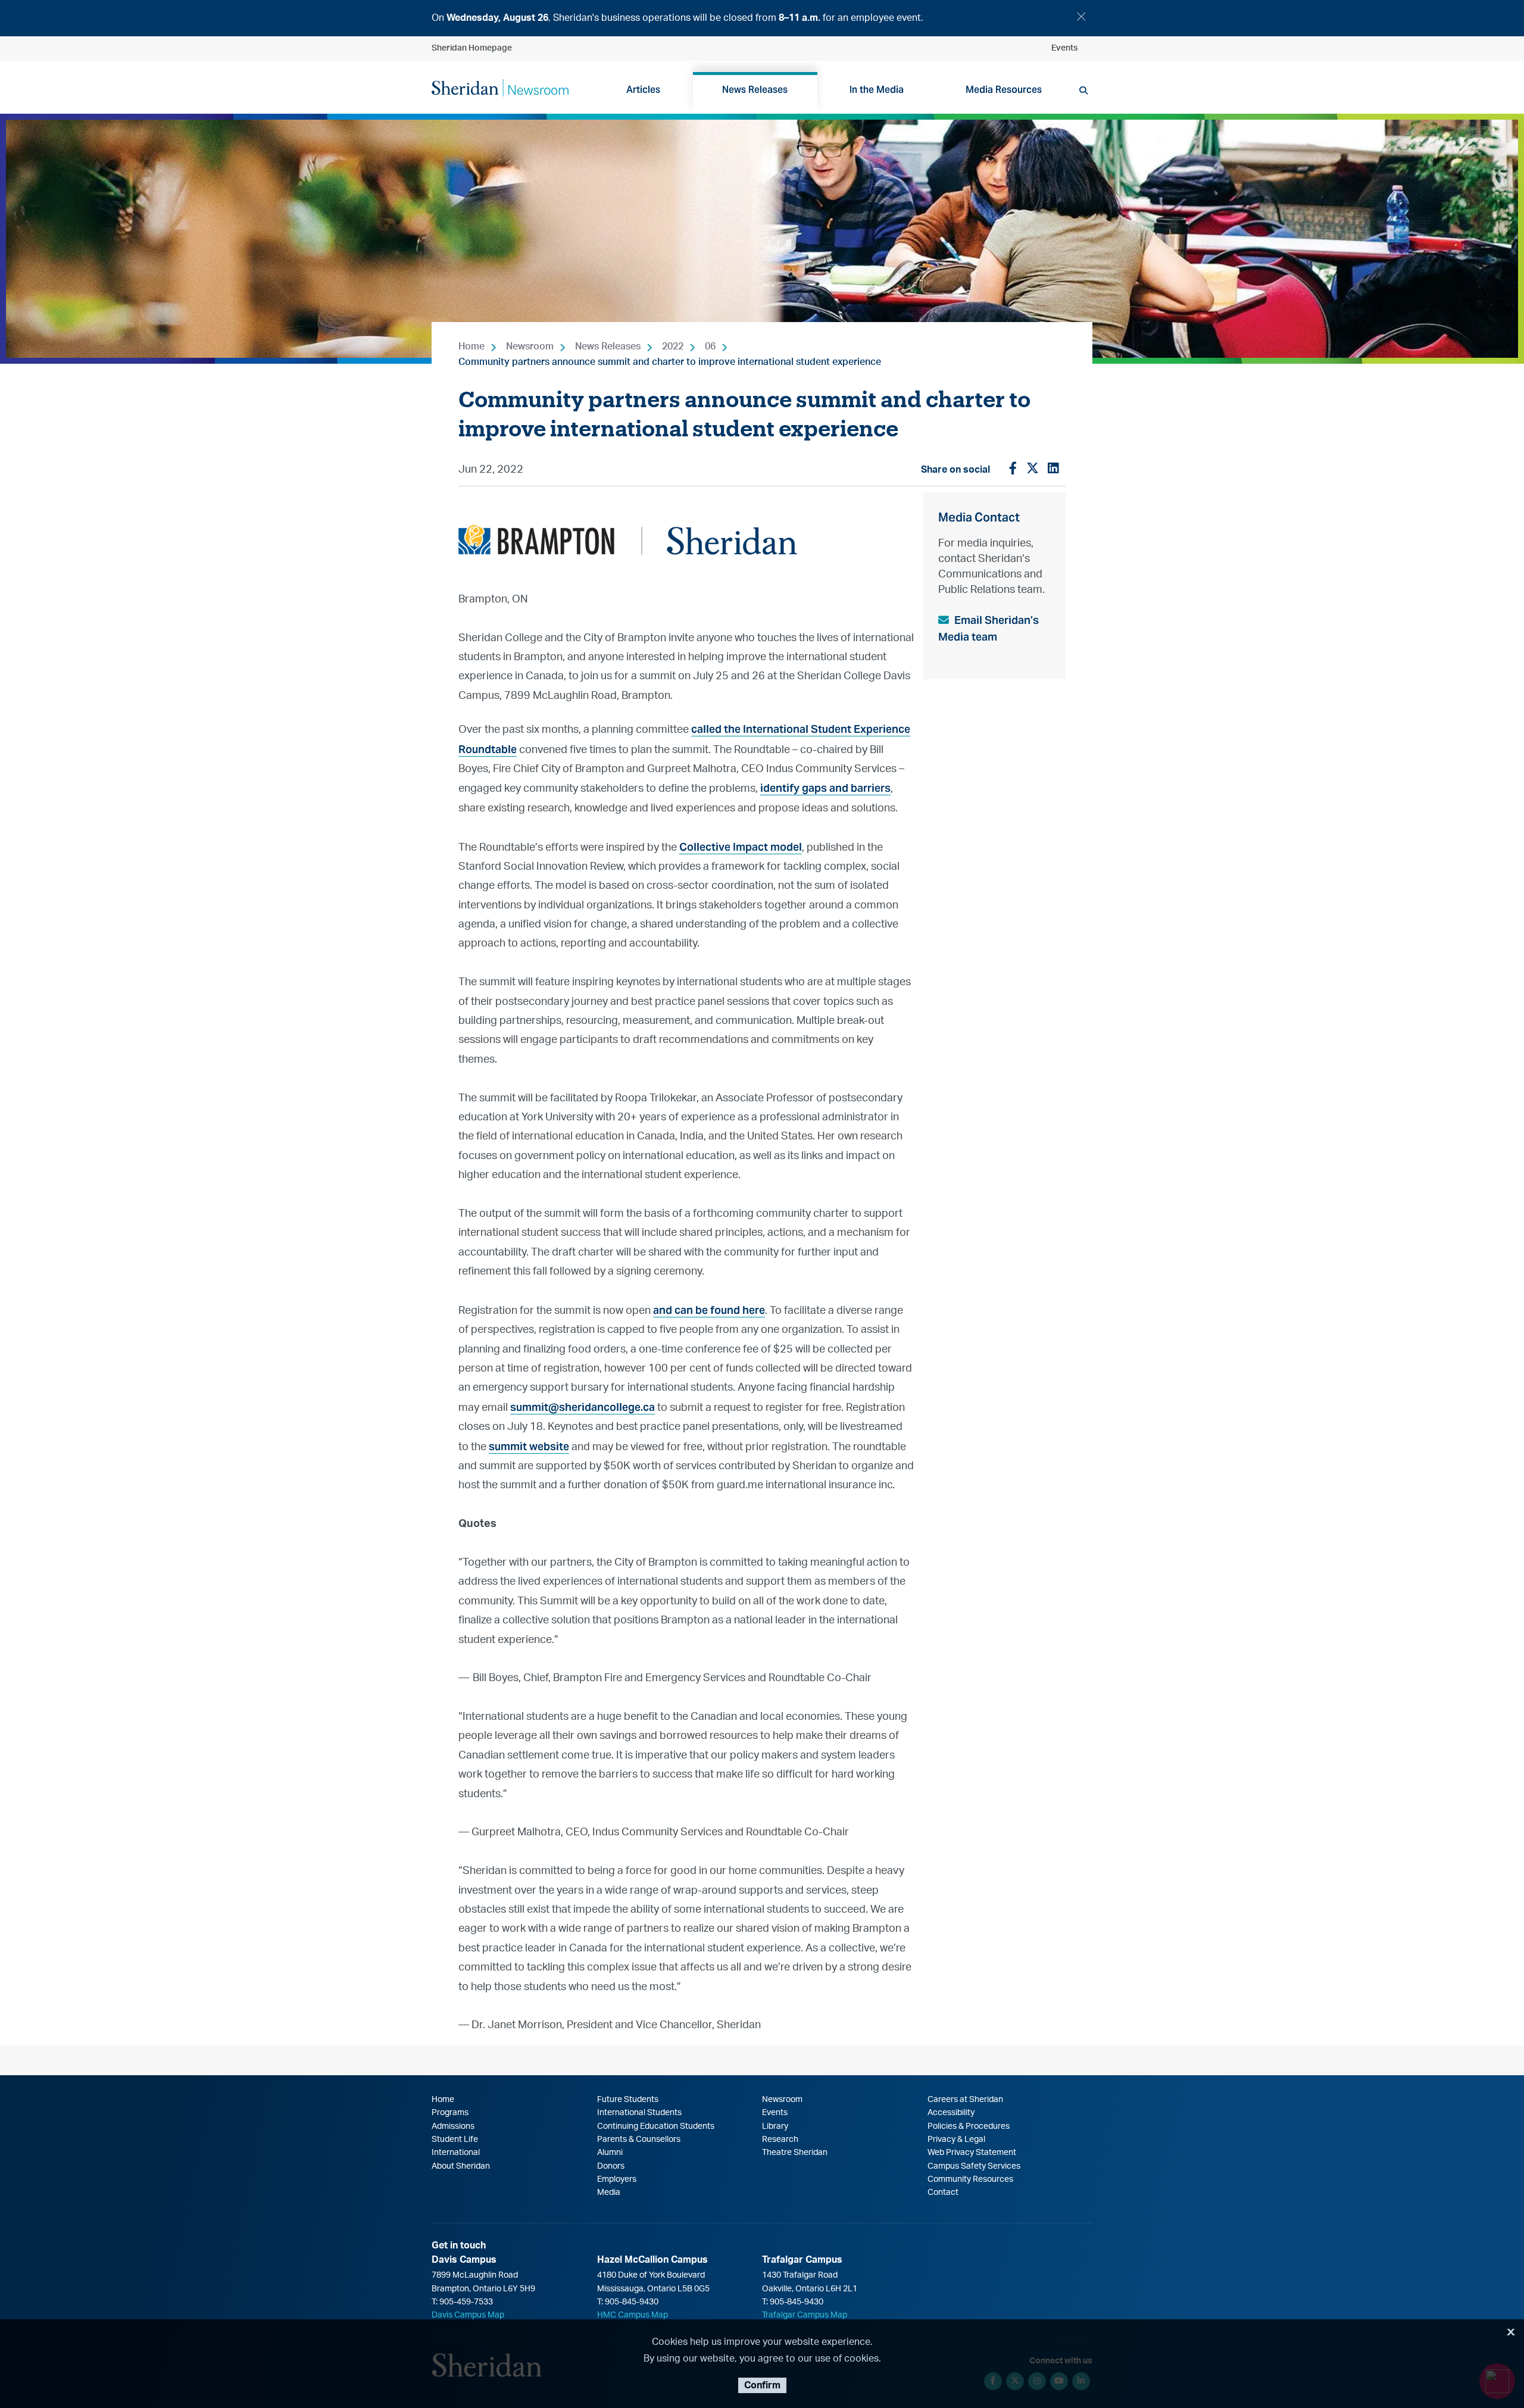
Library (775, 2126)
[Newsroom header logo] (500, 87)
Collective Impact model (741, 847)
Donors (611, 2166)
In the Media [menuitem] (877, 90)
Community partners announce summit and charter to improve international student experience (670, 362)
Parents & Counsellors (639, 2140)
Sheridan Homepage (472, 48)
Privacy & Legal (956, 2140)
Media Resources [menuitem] (1004, 90)
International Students (639, 2113)
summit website (529, 1446)
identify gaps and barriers (825, 788)
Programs (450, 2113)
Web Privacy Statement (972, 2153)
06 (710, 346)
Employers (617, 2179)
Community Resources (970, 2179)
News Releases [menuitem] (755, 90)
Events (1064, 48)
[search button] (1083, 90)
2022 (673, 346)
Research (780, 2140)
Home (471, 346)
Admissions (453, 2126)
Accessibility (951, 2113)
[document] (762, 18)
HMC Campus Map (633, 2315)
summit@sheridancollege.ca (583, 1407)
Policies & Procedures (969, 2126)
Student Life (455, 2140)
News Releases (608, 346)
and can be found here (709, 1310)
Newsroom (530, 346)
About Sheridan (461, 2166)
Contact (943, 2193)
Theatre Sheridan (795, 2153)
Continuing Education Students (656, 2126)
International (456, 2153)
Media (609, 2193)
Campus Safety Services (974, 2166)
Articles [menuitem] (643, 90)
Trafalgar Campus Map (805, 2315)
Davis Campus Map (468, 2315)
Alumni (610, 2153)
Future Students (628, 2100)
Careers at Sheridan (965, 2100)
